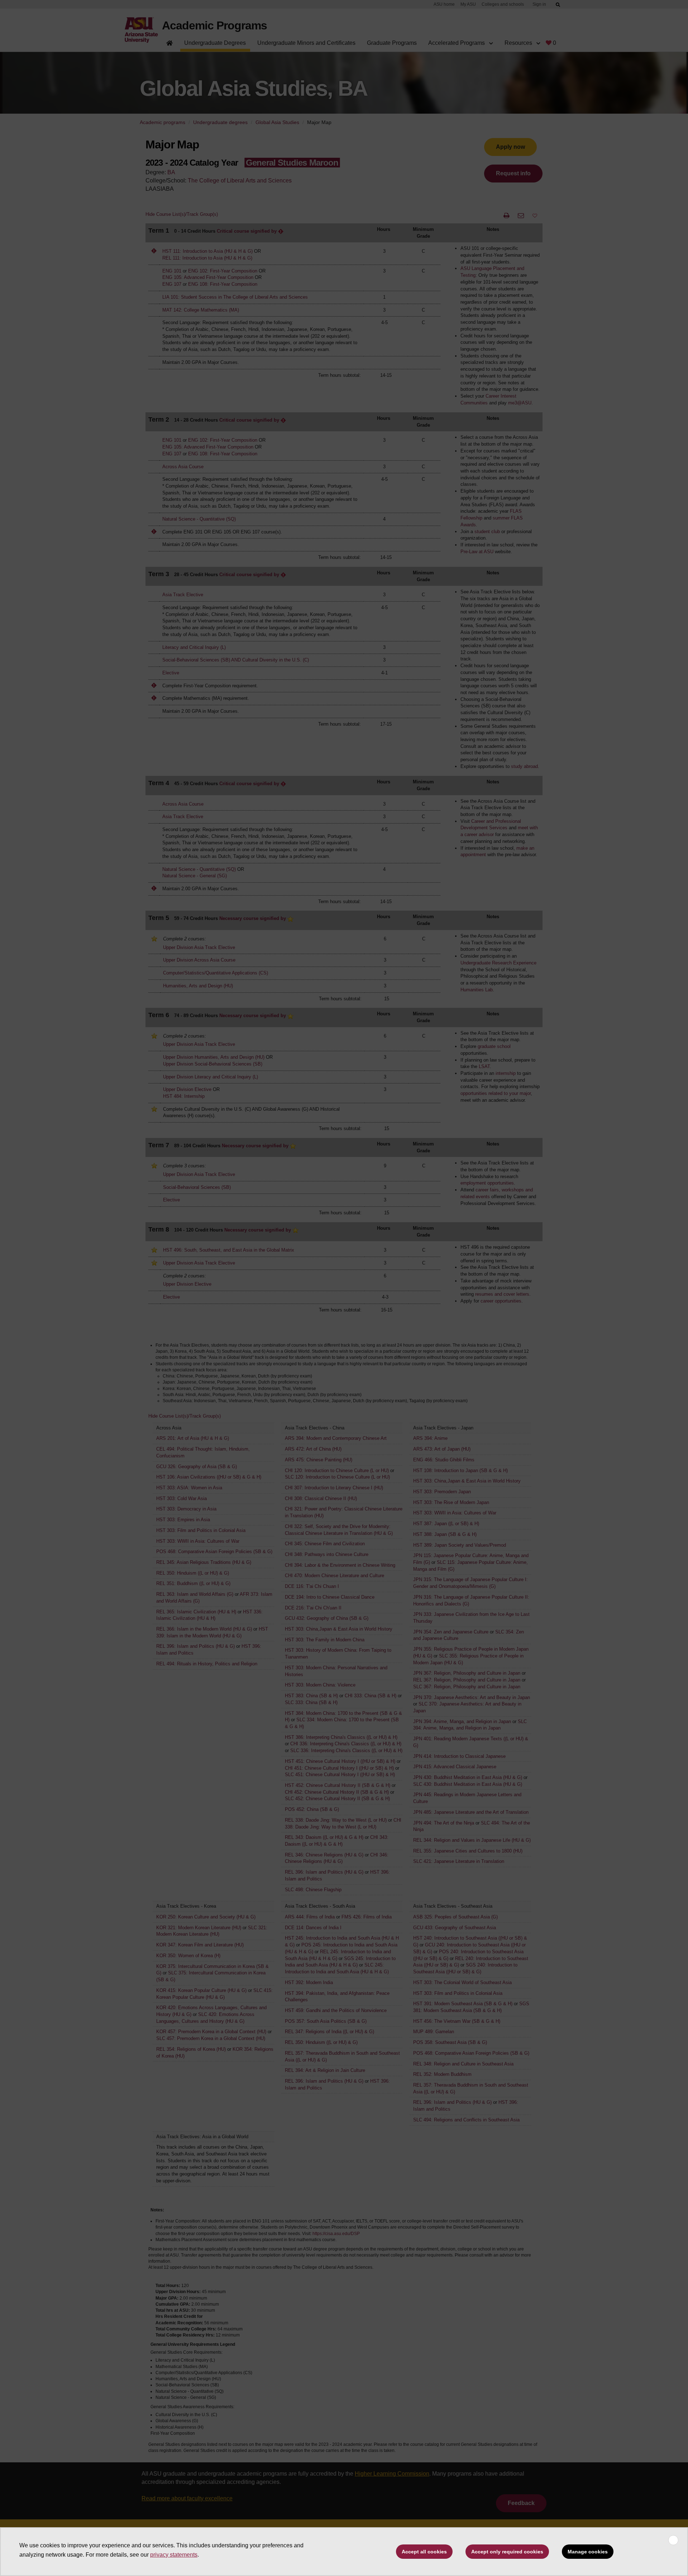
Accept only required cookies (507, 2552)
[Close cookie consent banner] (673, 2540)
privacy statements (174, 2555)
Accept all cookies (424, 2552)
